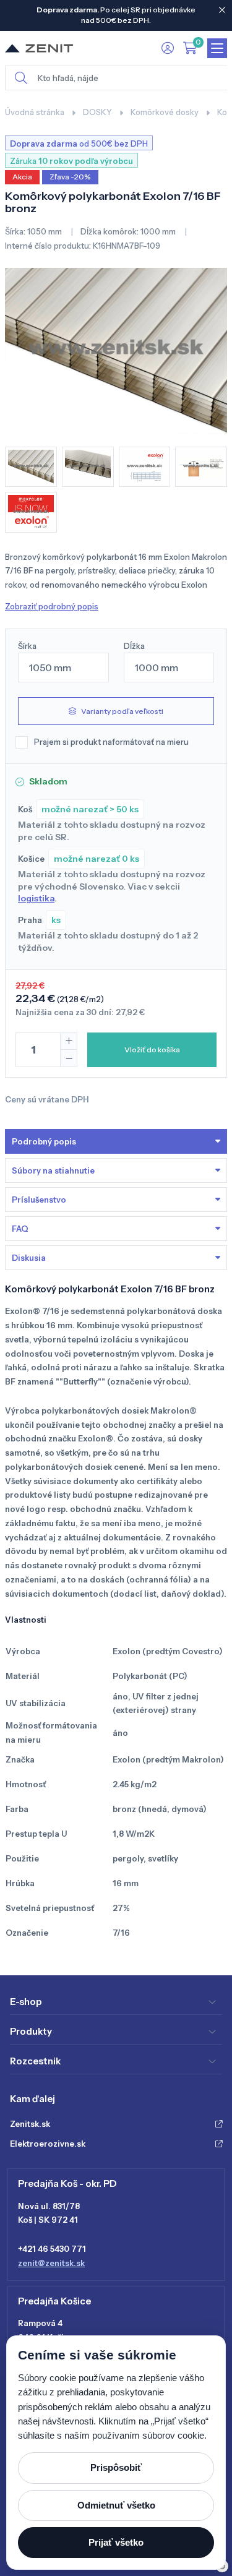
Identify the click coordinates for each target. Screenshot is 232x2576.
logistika (36, 898)
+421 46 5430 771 (52, 2249)
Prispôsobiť (116, 2467)
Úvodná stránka (35, 112)
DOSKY (97, 112)
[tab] (116, 1258)
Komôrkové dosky (165, 112)
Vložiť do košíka (152, 1050)
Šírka (27, 646)
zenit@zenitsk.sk (51, 2263)
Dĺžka (134, 646)
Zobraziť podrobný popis (52, 606)
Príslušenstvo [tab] (39, 1200)
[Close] (222, 10)
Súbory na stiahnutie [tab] (53, 1170)
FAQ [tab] (20, 1229)
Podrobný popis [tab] (44, 1141)
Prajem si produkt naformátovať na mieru (111, 742)
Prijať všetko (116, 2542)
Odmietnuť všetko (116, 2505)
